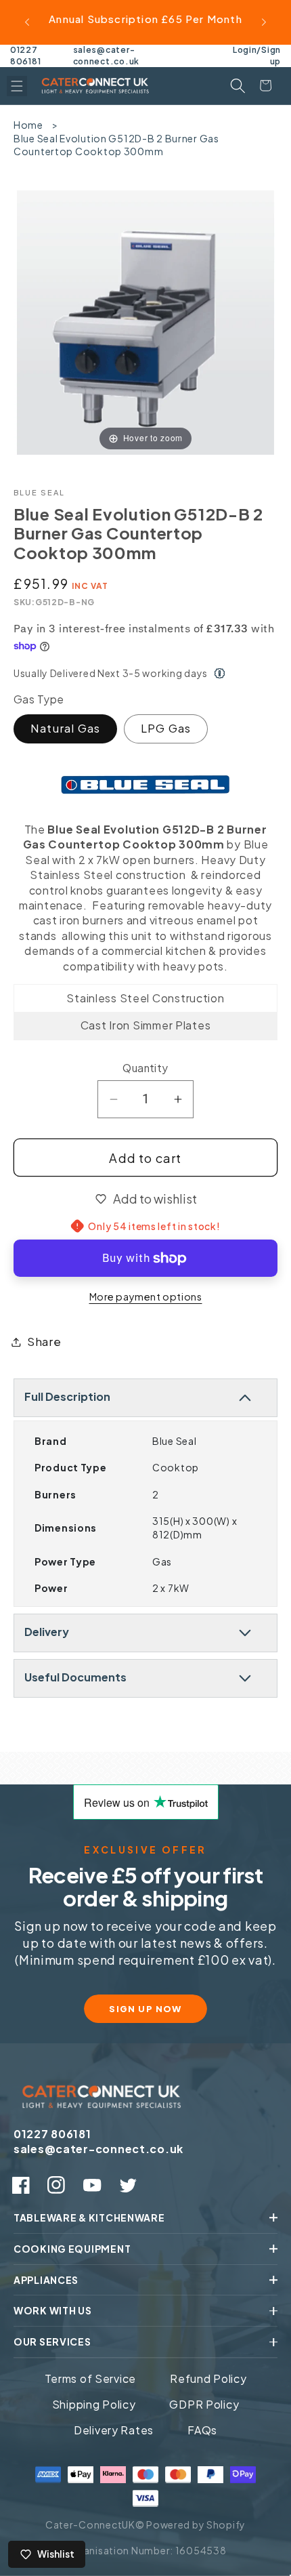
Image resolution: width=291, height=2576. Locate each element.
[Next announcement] (264, 22)
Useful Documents (75, 1677)
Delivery (47, 1632)
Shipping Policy (94, 2404)
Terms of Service (91, 2378)
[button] (17, 86)
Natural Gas (65, 728)
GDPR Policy (204, 2404)
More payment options (146, 1296)
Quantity (145, 1068)
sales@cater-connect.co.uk (106, 56)
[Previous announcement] (27, 22)
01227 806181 (25, 56)
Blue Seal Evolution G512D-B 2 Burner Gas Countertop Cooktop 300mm (116, 145)
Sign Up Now (145, 2009)
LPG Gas (166, 728)
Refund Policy (208, 2378)
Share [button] (44, 1342)
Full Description (67, 1396)
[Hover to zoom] (145, 321)
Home (28, 125)
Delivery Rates (114, 2430)
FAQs (202, 2430)
